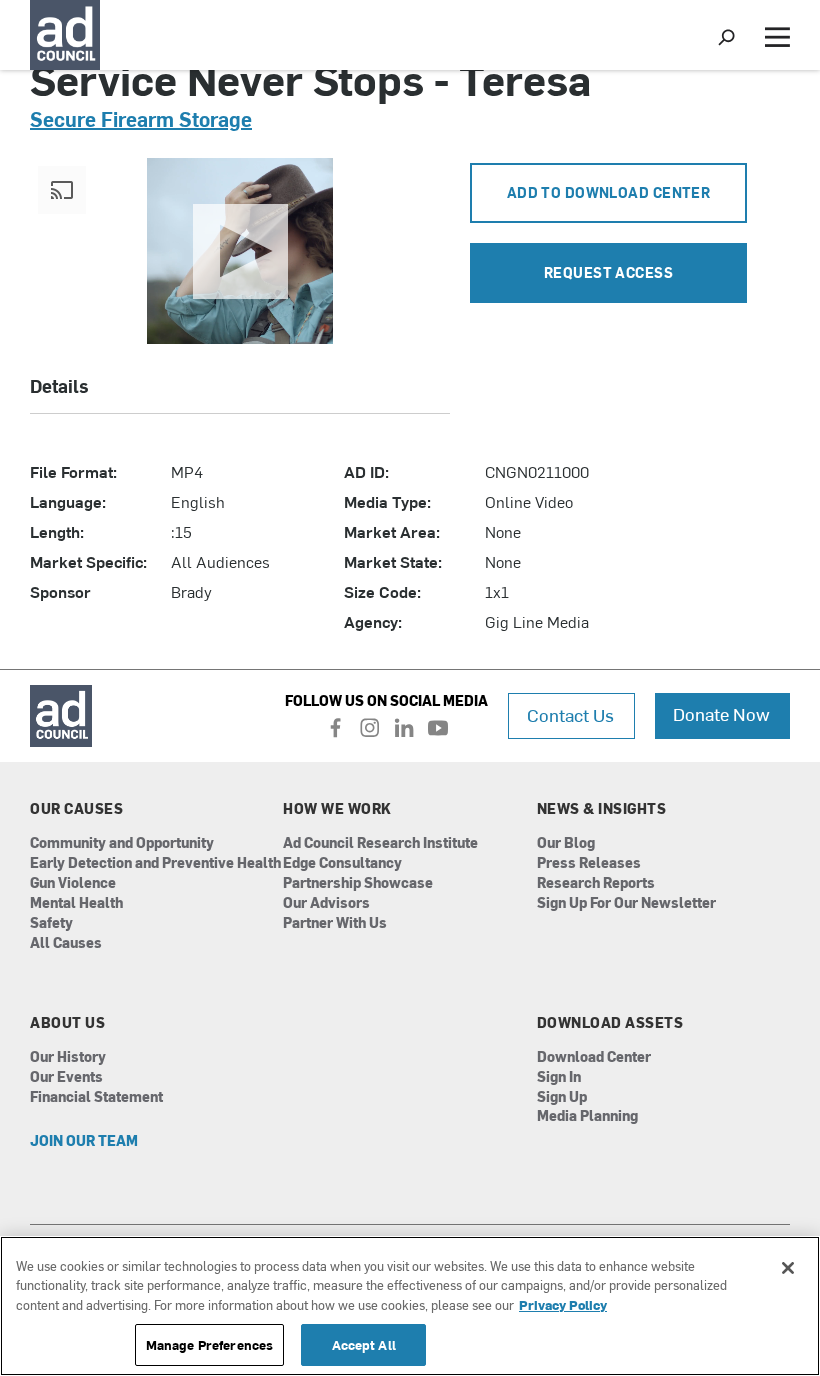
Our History (68, 1057)
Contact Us (570, 714)
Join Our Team (84, 1141)
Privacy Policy (563, 1304)
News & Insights (602, 809)
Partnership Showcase (358, 883)
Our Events (66, 1077)
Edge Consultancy (342, 863)
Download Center (594, 1057)
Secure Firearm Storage (141, 118)
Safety (51, 923)
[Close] (788, 1268)
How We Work (337, 809)
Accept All (364, 1344)
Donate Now (721, 713)
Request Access (608, 272)
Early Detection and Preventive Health (155, 863)
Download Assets (610, 1023)
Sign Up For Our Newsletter (626, 903)
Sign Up (562, 1097)
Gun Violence (73, 883)
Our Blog (566, 843)
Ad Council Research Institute (380, 843)
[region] (410, 1306)
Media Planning (587, 1116)
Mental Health (76, 903)
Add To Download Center (609, 192)
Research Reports (596, 883)
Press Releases (589, 863)
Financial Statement (96, 1097)
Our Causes (76, 809)
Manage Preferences (209, 1344)
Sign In (559, 1077)
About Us (67, 1023)
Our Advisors (326, 903)
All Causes (66, 943)
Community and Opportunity (122, 843)
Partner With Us (335, 923)
